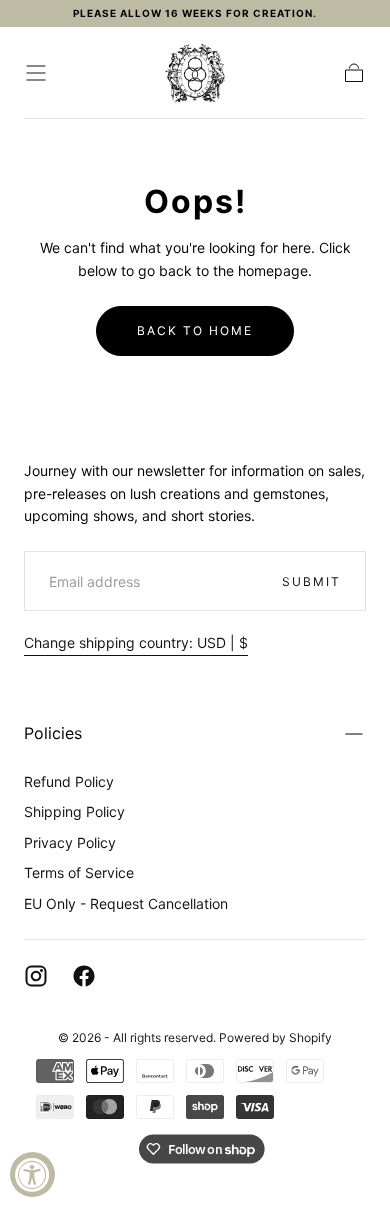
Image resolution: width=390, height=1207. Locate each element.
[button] (36, 73)
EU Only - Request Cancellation (126, 903)
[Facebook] (84, 976)
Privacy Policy (70, 842)
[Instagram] (36, 976)
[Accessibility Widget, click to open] (32, 1174)
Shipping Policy (74, 811)
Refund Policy (69, 781)
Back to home (195, 330)
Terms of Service (79, 872)
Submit (311, 581)
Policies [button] (53, 733)
